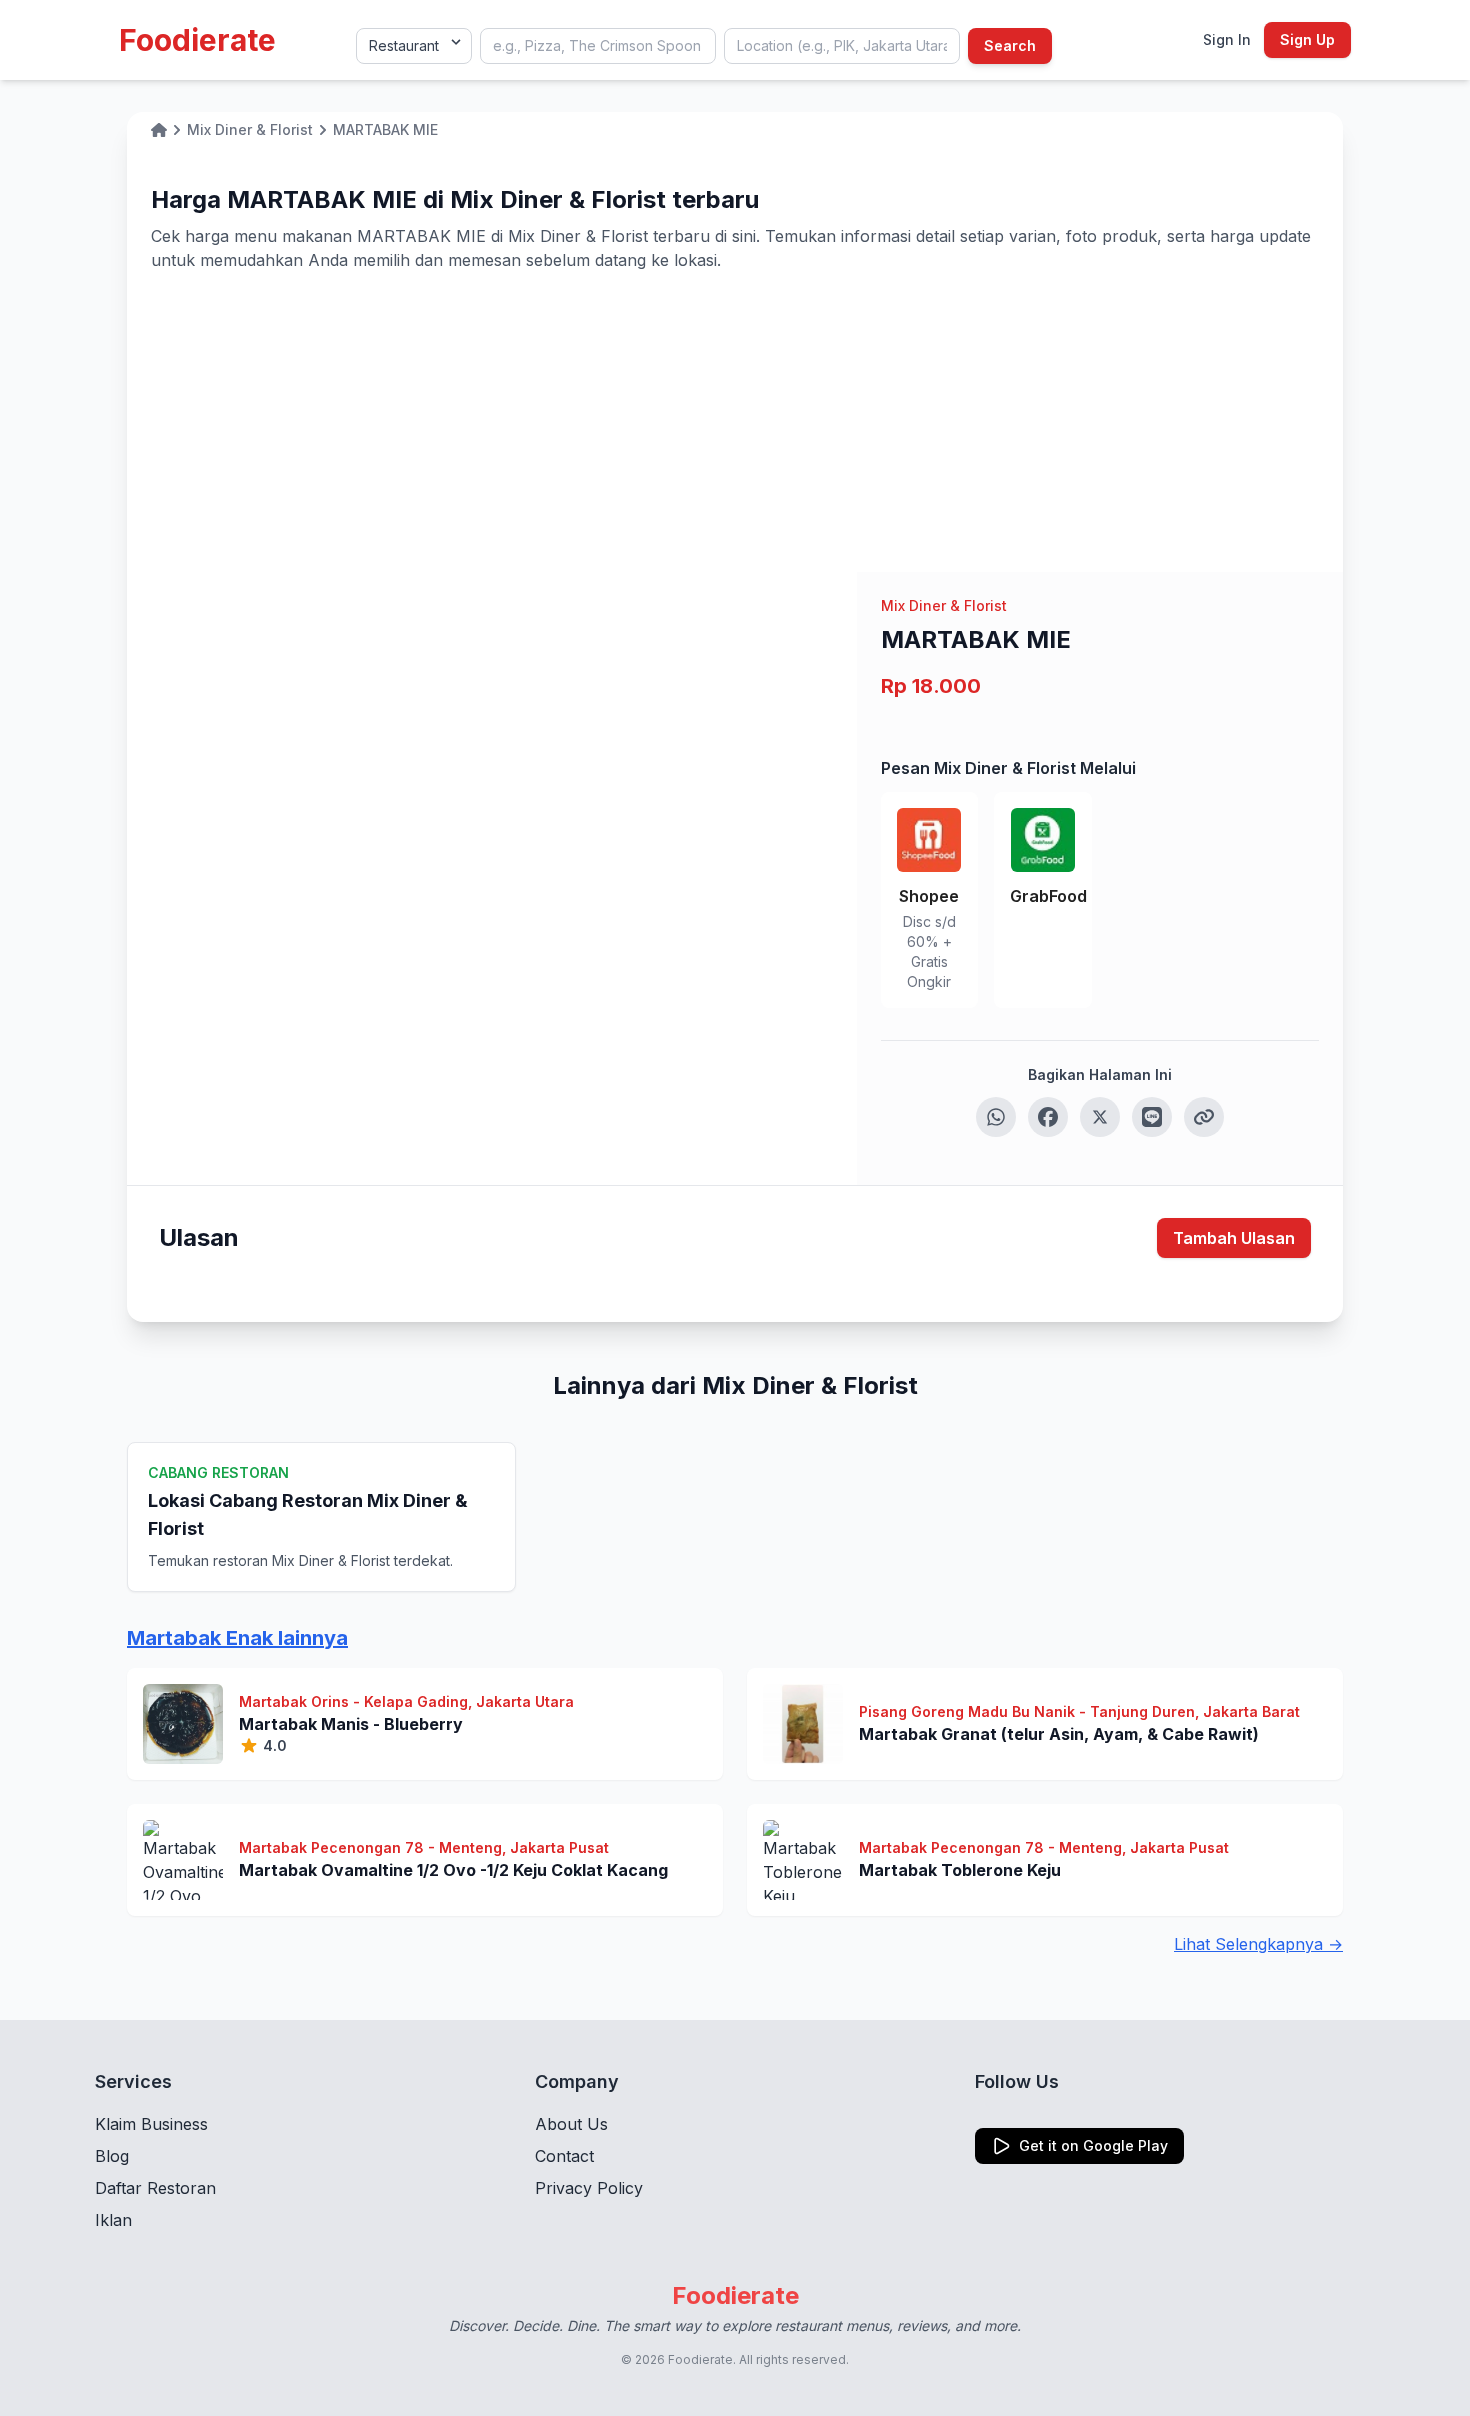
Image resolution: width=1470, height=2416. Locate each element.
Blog (112, 2156)
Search (1010, 45)
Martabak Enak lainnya (237, 1638)
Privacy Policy (589, 2188)
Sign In (1227, 39)
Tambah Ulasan (1234, 1238)
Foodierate (197, 40)
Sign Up (1307, 39)
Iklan (113, 2220)
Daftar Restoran (155, 2188)
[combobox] (598, 46)
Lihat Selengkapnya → (1258, 1944)
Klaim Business (151, 2124)
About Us (571, 2124)
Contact (564, 2156)
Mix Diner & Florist (944, 605)
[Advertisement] (735, 422)
